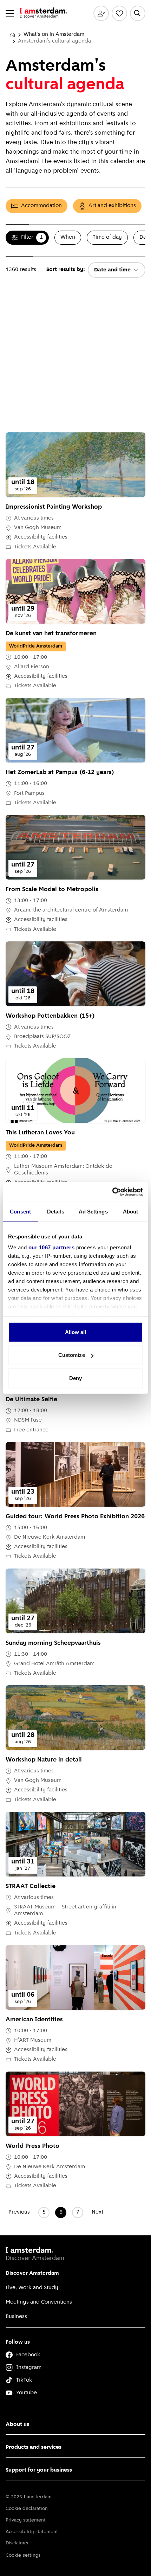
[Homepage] (13, 35)
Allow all (76, 1332)
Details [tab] (56, 1211)
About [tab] (131, 1211)
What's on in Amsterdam (54, 34)
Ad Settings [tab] (93, 1211)
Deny (75, 1378)
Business (16, 2317)
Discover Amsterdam (32, 2273)
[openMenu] (10, 13)
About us (17, 2424)
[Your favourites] (119, 13)
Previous (19, 2212)
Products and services (34, 2447)
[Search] (138, 13)
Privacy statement (26, 2520)
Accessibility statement (32, 2532)
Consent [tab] (20, 1211)
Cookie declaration (27, 2509)
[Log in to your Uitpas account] (101, 13)
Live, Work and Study (32, 2288)
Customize (72, 1355)
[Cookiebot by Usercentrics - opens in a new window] (112, 1192)
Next (97, 2212)
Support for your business (39, 2470)
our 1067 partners (52, 1247)
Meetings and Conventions (39, 2302)
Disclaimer (17, 2543)
